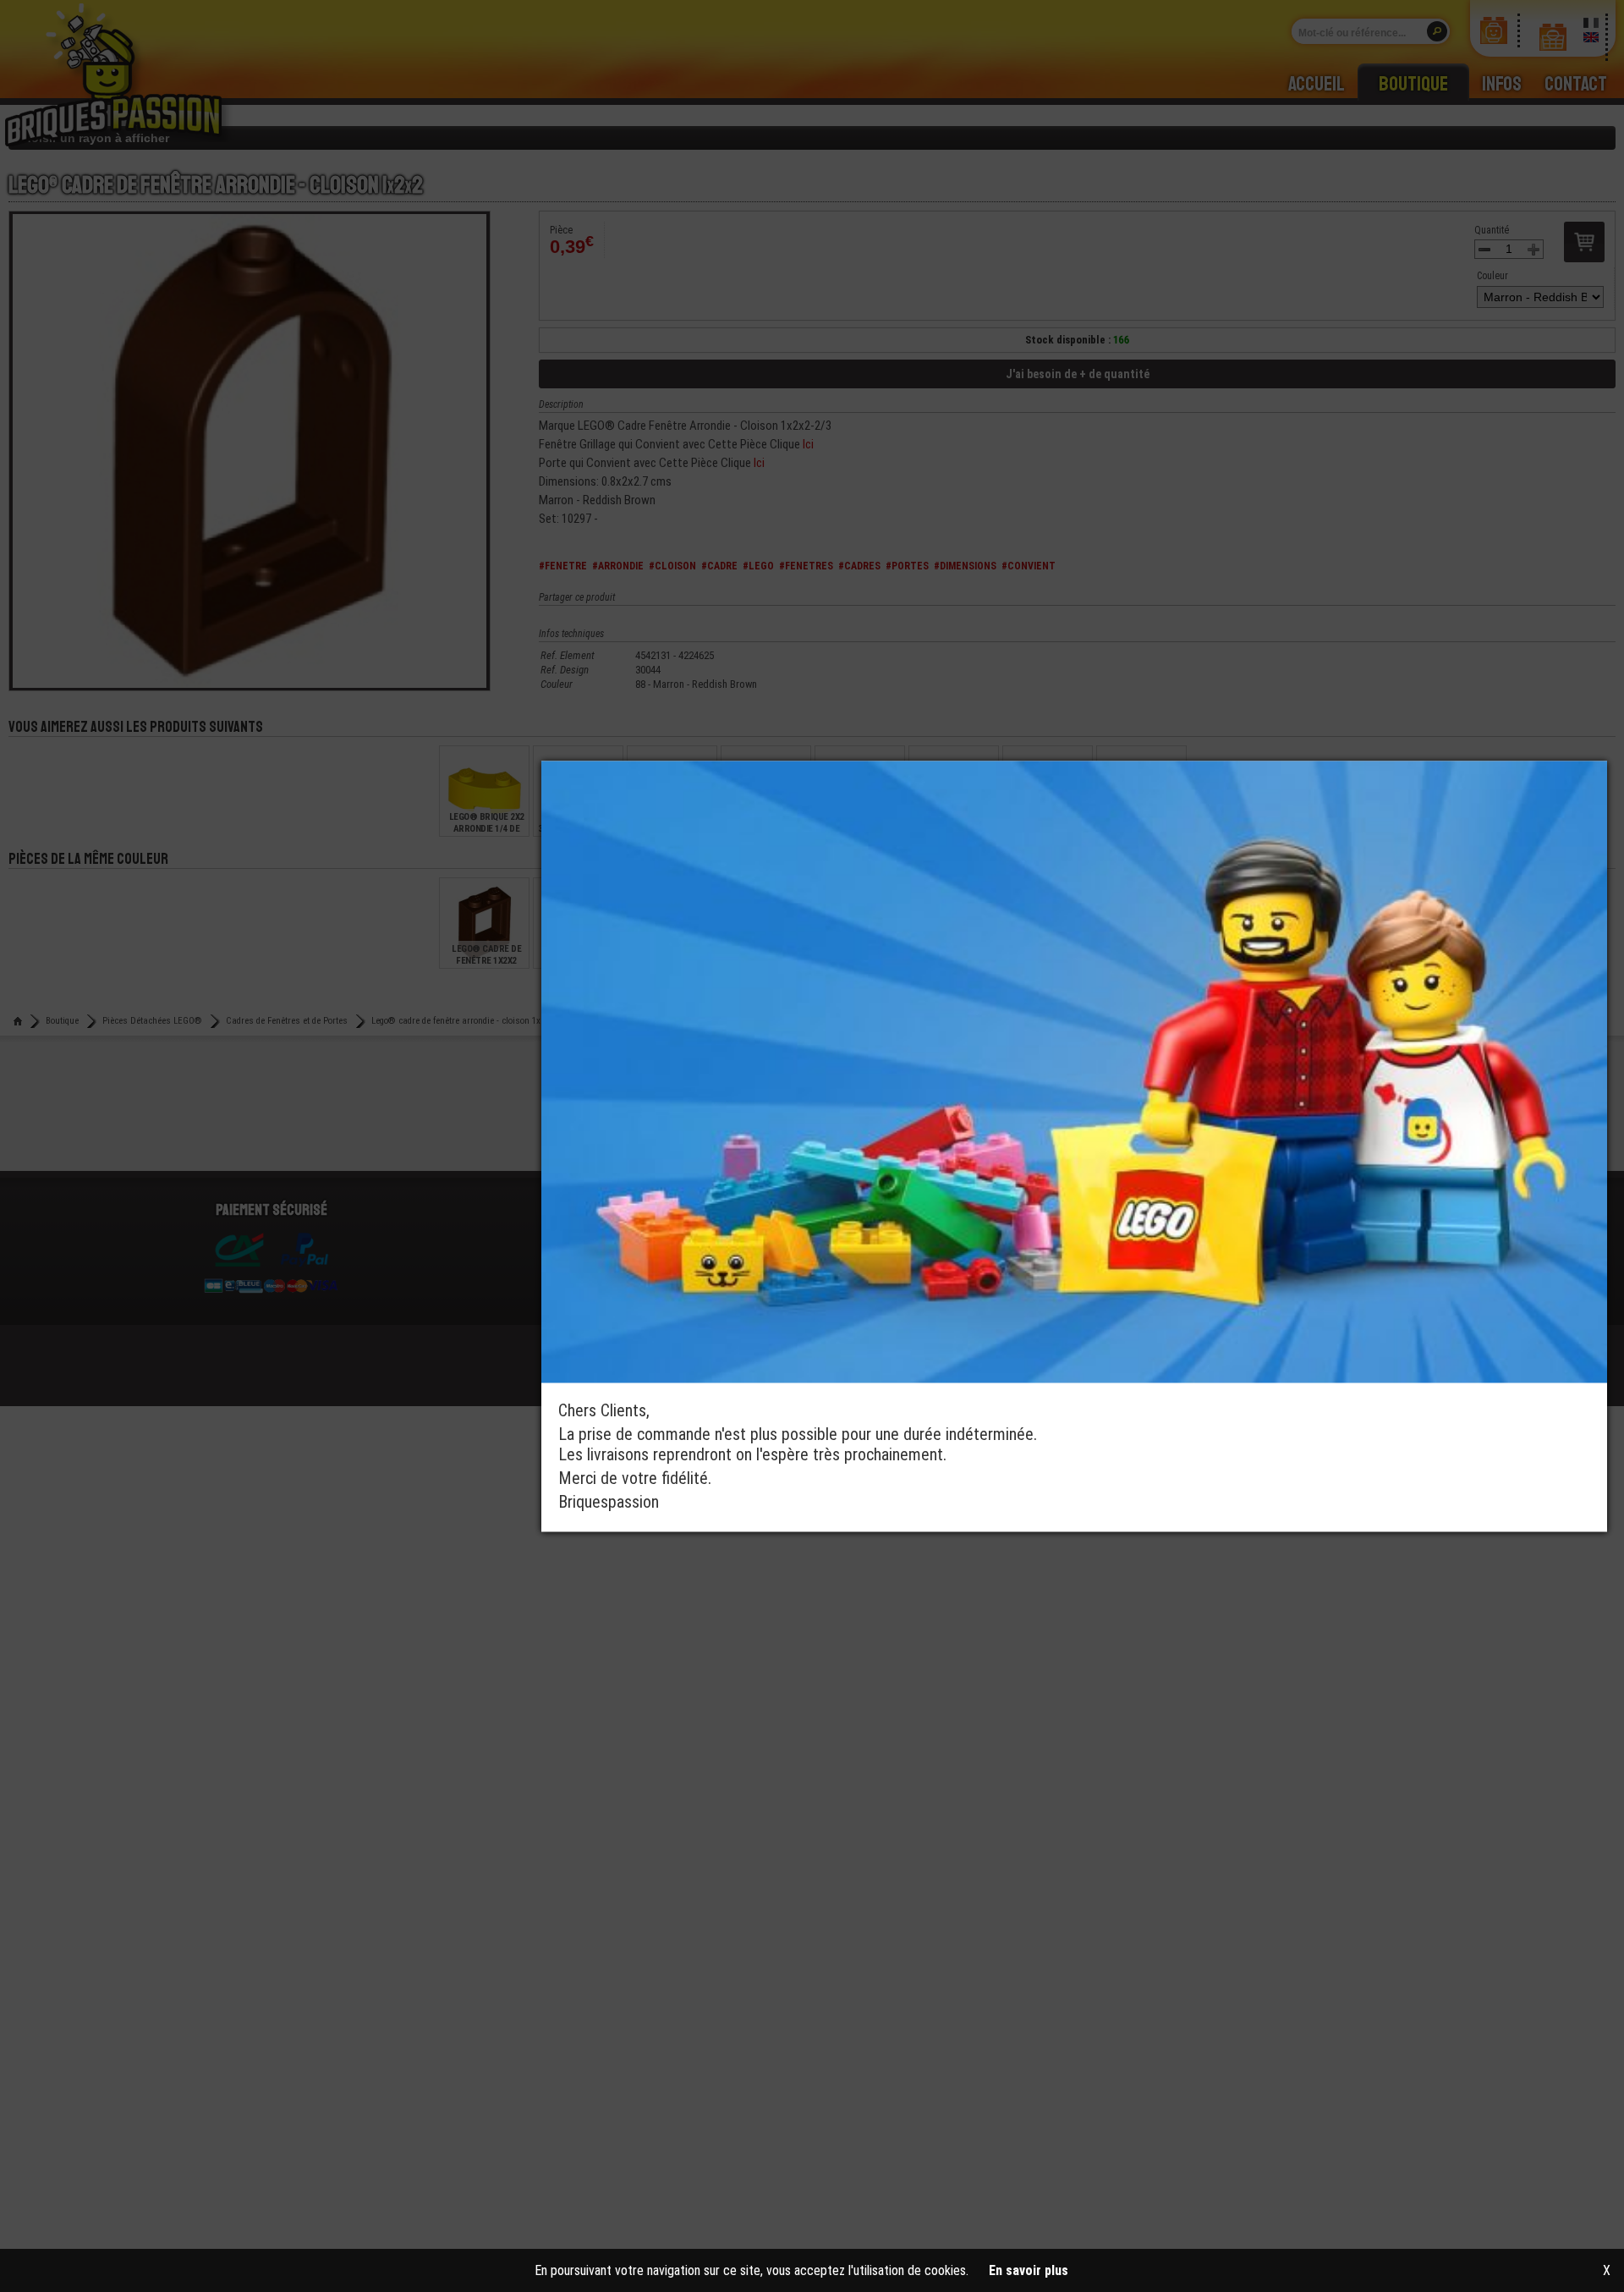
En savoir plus (1029, 2270)
